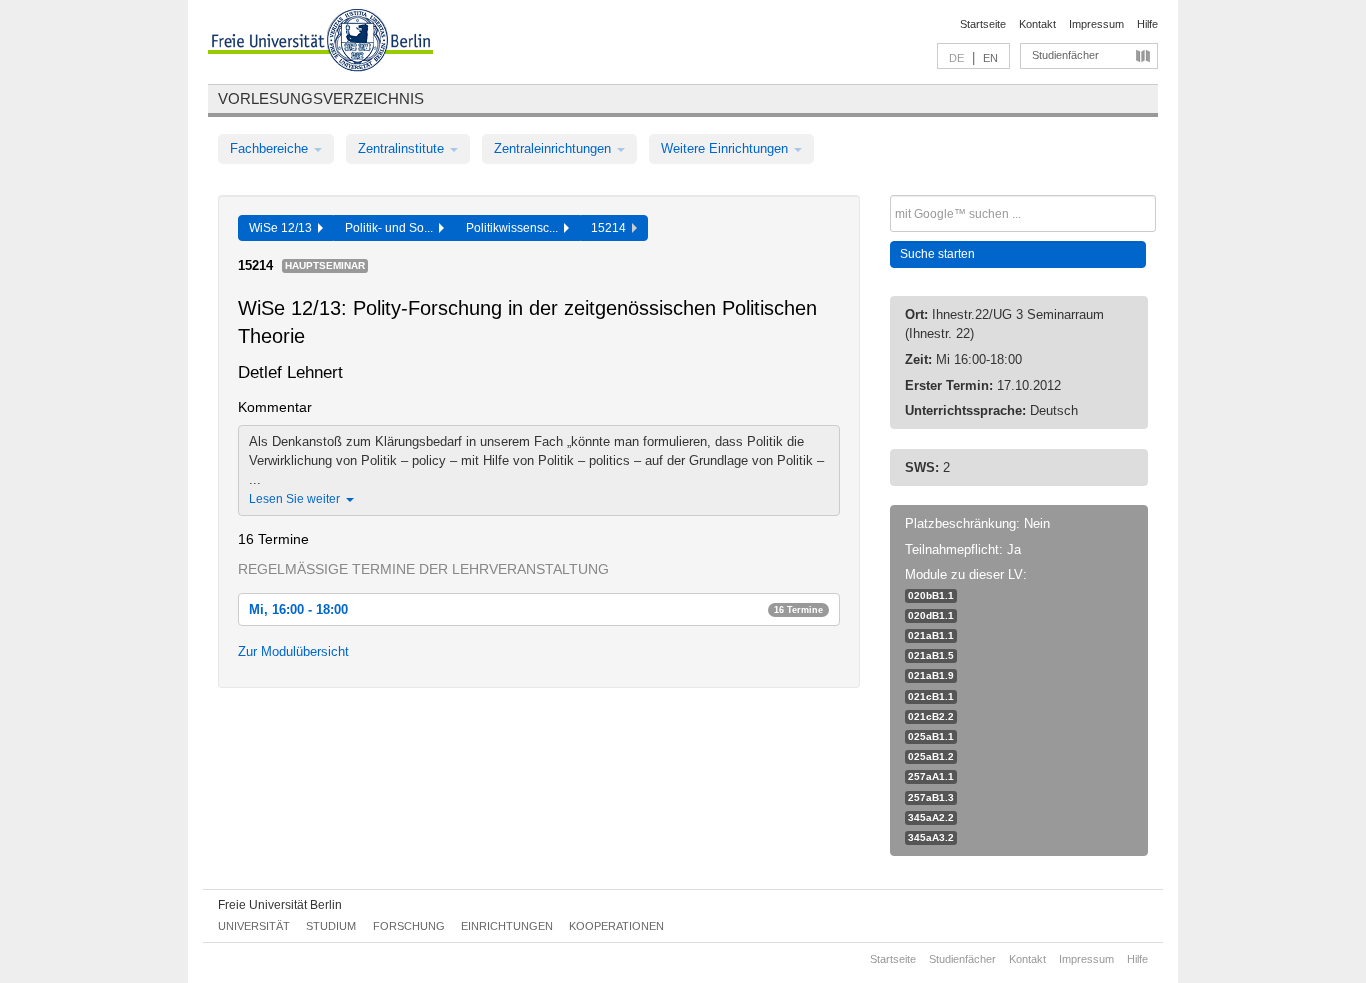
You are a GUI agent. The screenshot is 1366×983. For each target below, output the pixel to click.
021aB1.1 (931, 635)
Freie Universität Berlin (280, 905)
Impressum (1096, 24)
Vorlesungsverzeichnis (321, 98)
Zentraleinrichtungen (554, 148)
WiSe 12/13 (283, 228)
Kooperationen (616, 926)
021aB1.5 (931, 655)
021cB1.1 (931, 696)
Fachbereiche (271, 148)
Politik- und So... (392, 228)
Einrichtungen (507, 926)
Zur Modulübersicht (293, 651)
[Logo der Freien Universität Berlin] (320, 43)
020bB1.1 (931, 595)
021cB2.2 (931, 716)
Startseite (983, 24)
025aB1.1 (931, 736)
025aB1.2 (931, 756)
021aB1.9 (931, 675)
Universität (254, 926)
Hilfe (1147, 24)
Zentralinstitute (403, 148)
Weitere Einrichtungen (726, 148)
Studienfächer (1065, 55)
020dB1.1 (931, 615)
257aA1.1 (931, 776)
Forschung (409, 926)
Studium (331, 926)
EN (990, 58)
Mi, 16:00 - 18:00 (536, 609)
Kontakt (1037, 24)
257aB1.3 (931, 797)
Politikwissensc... (515, 228)
